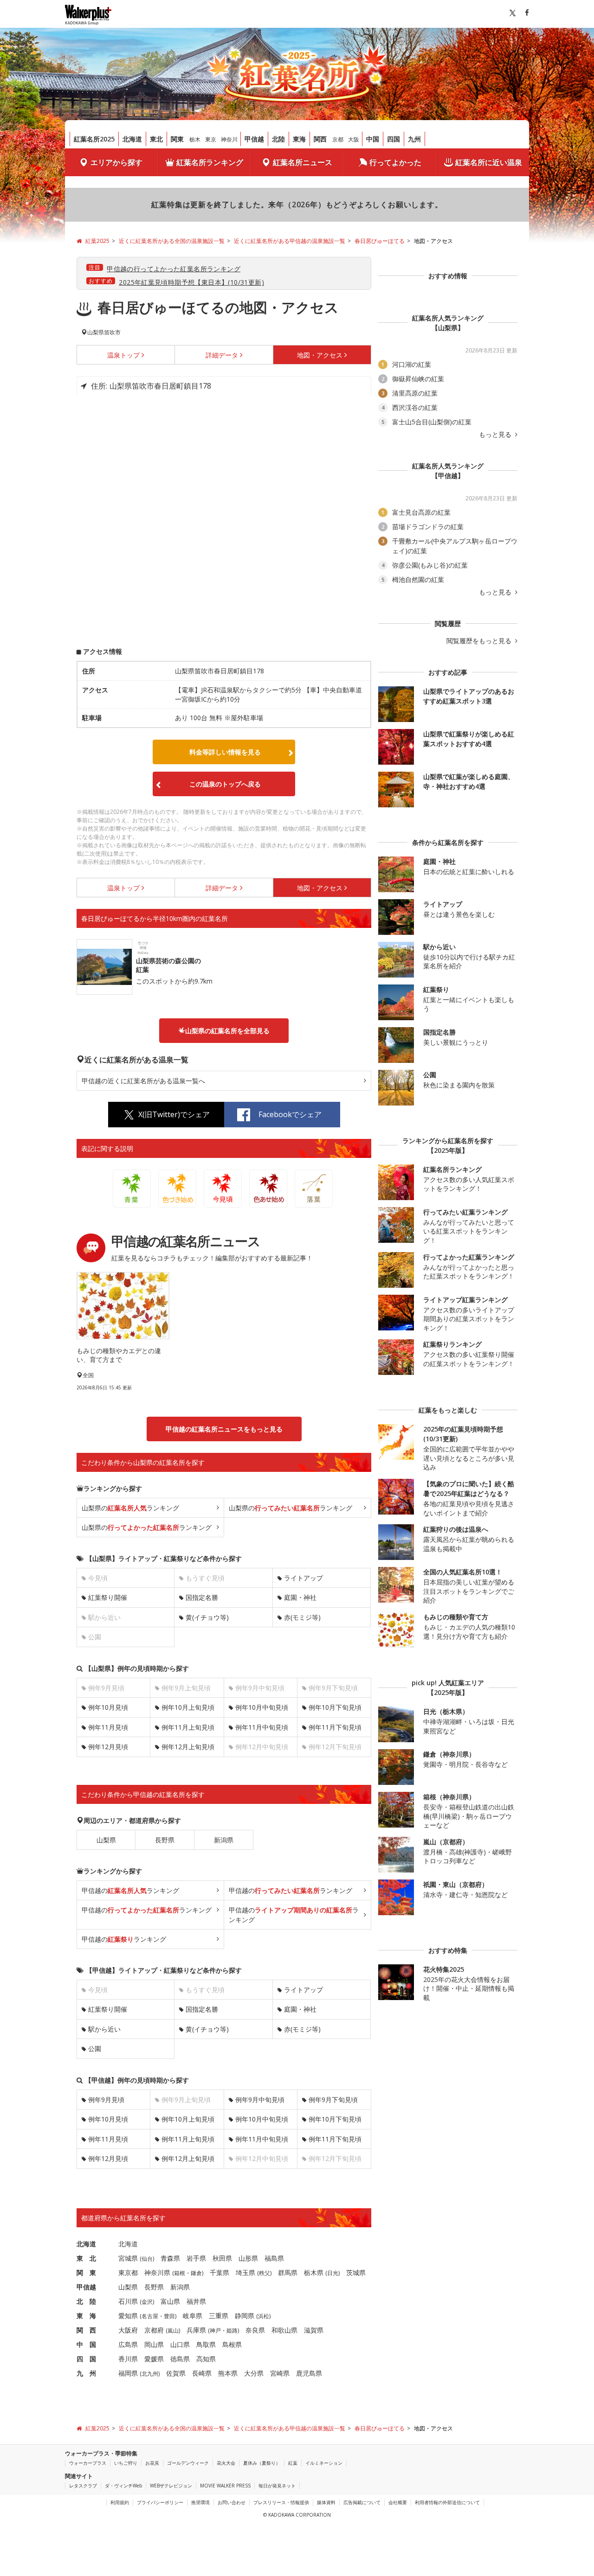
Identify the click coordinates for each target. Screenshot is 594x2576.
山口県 (180, 2344)
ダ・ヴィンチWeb (123, 2486)
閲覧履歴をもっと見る (480, 641)
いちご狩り (126, 2463)
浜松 (264, 2316)
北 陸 (86, 2301)
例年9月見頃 (106, 2100)
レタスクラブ (83, 2486)
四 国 (86, 2359)
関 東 (86, 2272)
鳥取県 (206, 2344)
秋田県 (222, 2258)
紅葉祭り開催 (108, 1597)
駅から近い (104, 2029)
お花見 (152, 2463)
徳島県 (180, 2359)
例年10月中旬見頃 (262, 1707)
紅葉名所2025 (94, 139)
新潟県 (224, 1840)
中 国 (86, 2344)
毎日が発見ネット (277, 2486)
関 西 (86, 2330)
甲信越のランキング (130, 1890)
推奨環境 (200, 2502)
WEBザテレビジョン (171, 2486)
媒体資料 (326, 2502)
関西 (320, 139)
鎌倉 (196, 2273)
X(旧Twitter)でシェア (174, 1114)
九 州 (86, 2373)
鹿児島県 (309, 2373)
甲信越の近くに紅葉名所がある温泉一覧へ (143, 1081)
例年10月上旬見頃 (188, 1707)
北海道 (132, 139)
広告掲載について (362, 2502)
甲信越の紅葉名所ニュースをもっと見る (224, 1429)
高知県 (206, 2359)
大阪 (354, 139)
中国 (373, 139)
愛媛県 (154, 2359)
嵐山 (173, 2330)
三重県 (219, 2316)
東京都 (128, 2272)
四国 (394, 139)
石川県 (128, 2301)
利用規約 (120, 2502)
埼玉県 (245, 2272)
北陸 (278, 139)
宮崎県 (280, 2373)
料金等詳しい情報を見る (225, 752)
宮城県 (128, 2258)
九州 (414, 139)
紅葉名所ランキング (210, 162)
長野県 (165, 1840)
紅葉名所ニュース (303, 162)
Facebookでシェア (290, 1114)
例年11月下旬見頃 (335, 1727)
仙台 (147, 2259)
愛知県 (128, 2316)
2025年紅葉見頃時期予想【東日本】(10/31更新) (191, 282)
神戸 (215, 2330)
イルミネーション (324, 2463)
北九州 (150, 2374)
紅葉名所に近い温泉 (489, 162)
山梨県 (106, 1840)
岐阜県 (193, 2316)
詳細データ (222, 355)
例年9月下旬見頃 (333, 2100)
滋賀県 (314, 2330)
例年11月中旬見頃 (262, 1727)
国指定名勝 (202, 1597)
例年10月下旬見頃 (335, 1707)
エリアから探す (116, 162)
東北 (156, 139)
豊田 (169, 2316)
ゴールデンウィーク (188, 2463)
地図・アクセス (320, 355)
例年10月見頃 (108, 1707)
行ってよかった (395, 162)
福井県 (196, 2301)
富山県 (170, 2301)
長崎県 (202, 2373)
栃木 (195, 139)
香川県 (128, 2359)
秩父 (265, 2273)
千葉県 (220, 2272)
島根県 (232, 2344)
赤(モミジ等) (302, 1617)
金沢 (147, 2302)
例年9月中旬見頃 (260, 2100)
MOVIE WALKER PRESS (225, 2486)
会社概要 (398, 2502)
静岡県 (245, 2316)
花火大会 (226, 2463)
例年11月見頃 (108, 1727)
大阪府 (128, 2330)
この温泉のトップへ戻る (225, 784)
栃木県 (314, 2272)
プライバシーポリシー (160, 2502)
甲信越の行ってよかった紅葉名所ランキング (174, 269)
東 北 (86, 2258)
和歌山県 (284, 2330)
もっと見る (496, 435)
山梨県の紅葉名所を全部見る (227, 1031)
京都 (338, 139)
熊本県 (228, 2373)
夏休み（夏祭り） (262, 2463)
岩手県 (196, 2258)
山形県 (248, 2258)
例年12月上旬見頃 (188, 1747)
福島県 (274, 2258)
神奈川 (229, 139)
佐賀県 (176, 2373)
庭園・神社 (300, 1597)
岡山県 (154, 2344)
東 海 (86, 2316)
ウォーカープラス (88, 2463)
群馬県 (288, 2272)
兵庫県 (196, 2330)
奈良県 (255, 2330)
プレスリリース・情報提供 (281, 2502)
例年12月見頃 (108, 1747)
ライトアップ (303, 1578)
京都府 (154, 2330)
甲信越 (254, 139)
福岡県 (128, 2373)
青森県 (170, 2258)
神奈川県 (157, 2272)
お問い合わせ (232, 2502)
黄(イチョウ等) (207, 1617)
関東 (177, 139)
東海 (299, 139)
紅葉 (293, 2463)
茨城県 (356, 2272)
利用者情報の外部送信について (447, 2502)
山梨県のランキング (130, 1508)
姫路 (232, 2330)
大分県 (254, 2373)
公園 (95, 2049)
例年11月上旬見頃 (188, 1727)
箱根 (180, 2273)
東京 (211, 139)
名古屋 (150, 2316)
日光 (333, 2273)
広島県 (128, 2344)
